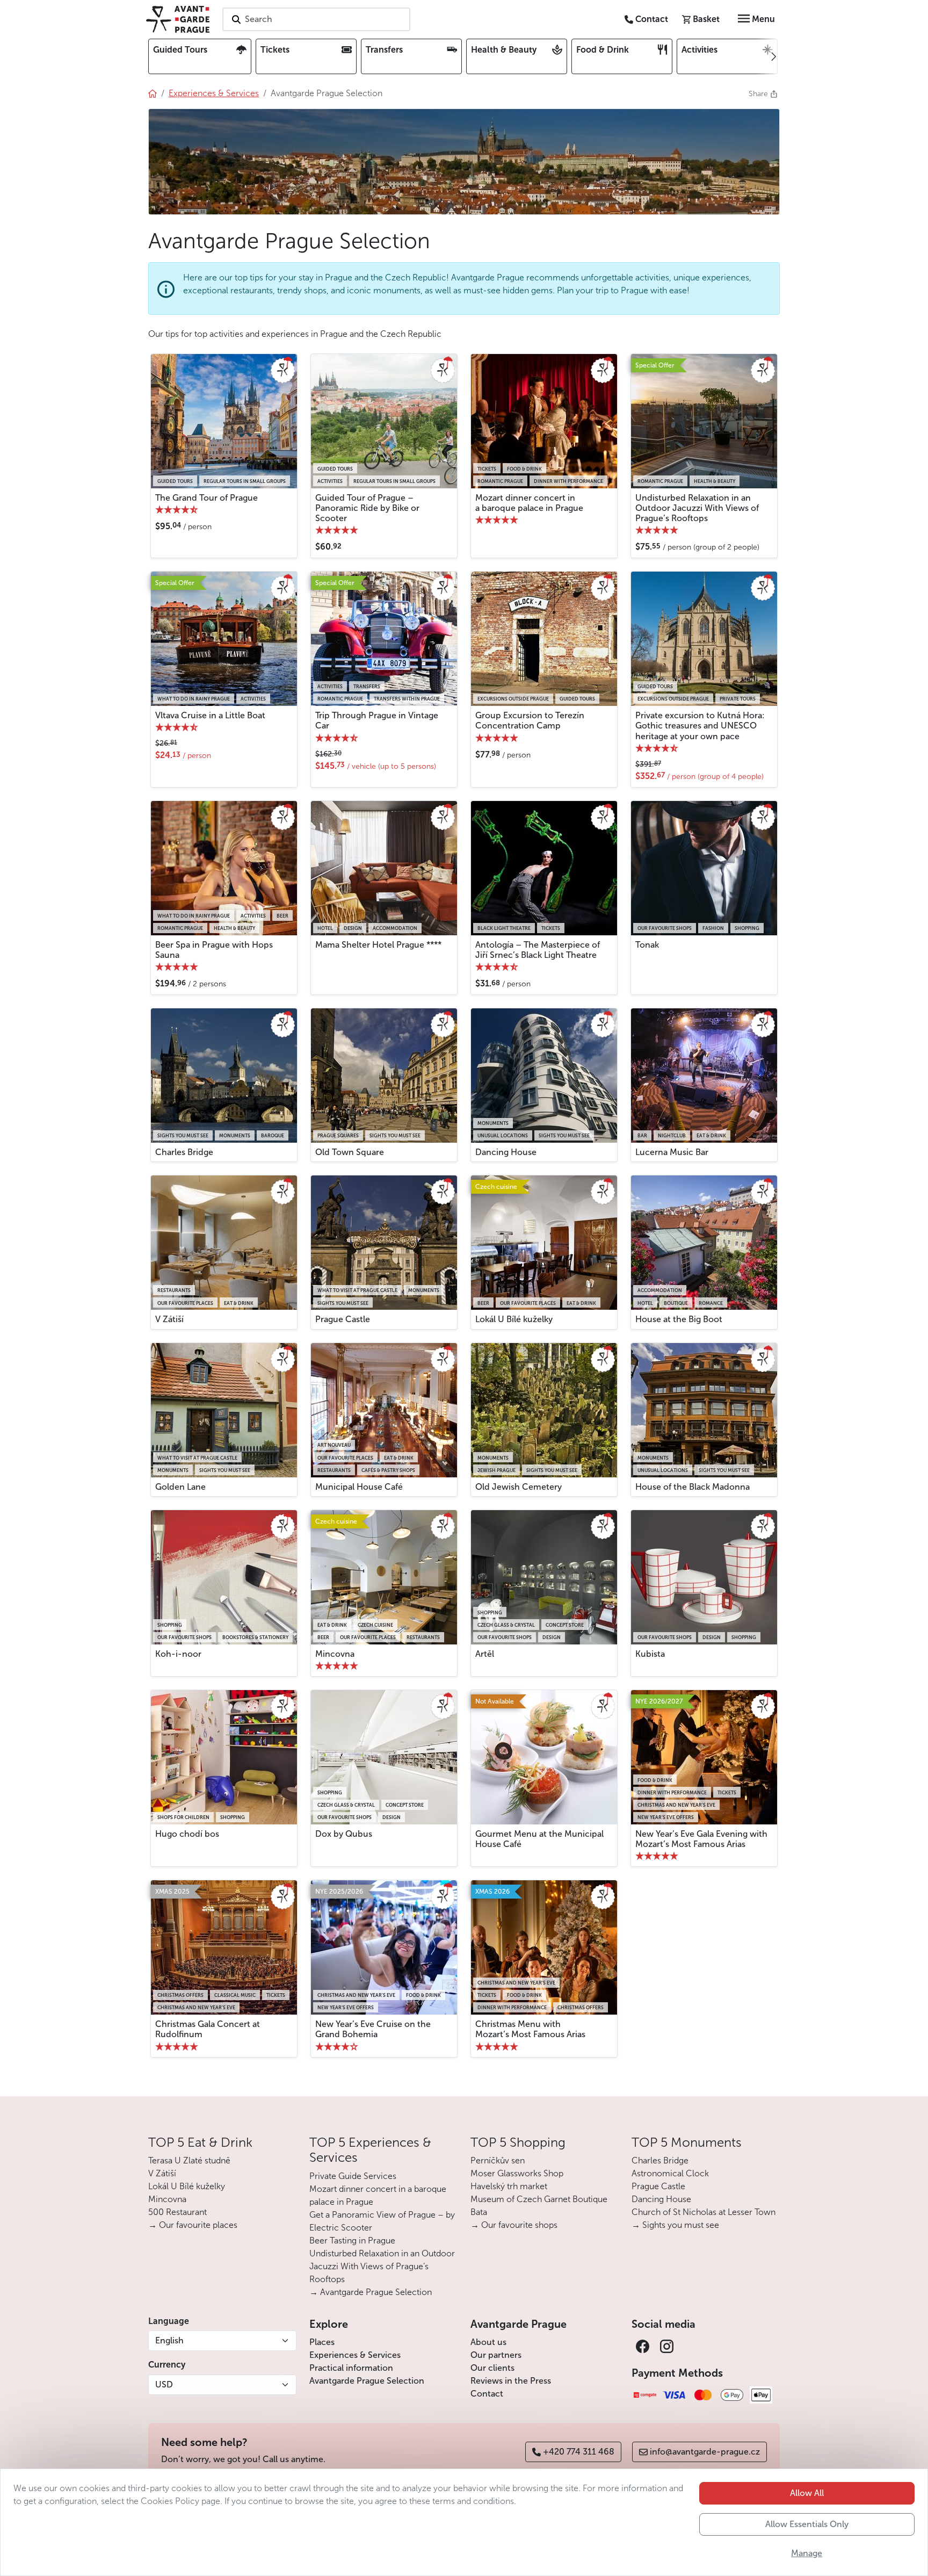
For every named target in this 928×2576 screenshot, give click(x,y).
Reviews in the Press (511, 2381)
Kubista (650, 1654)
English (169, 2340)
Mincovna (335, 1654)
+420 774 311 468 (579, 2452)
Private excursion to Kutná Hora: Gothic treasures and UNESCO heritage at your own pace (700, 726)
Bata (479, 2212)
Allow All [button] (807, 2493)
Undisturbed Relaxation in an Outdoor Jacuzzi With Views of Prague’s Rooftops (697, 508)
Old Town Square (350, 1152)
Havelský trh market (509, 2186)
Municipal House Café (359, 1487)
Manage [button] (807, 2553)
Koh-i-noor (178, 1654)
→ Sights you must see (675, 2225)
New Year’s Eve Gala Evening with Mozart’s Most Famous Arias (701, 1839)
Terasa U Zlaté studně (189, 2160)
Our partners (496, 2355)
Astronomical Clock (670, 2173)
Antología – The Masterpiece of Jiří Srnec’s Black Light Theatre (538, 950)
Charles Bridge (184, 1152)
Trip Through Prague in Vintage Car (377, 720)
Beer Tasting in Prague (352, 2241)
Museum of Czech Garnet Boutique (539, 2199)
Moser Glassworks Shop (517, 2173)
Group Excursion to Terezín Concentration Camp (530, 720)
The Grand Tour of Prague (206, 498)
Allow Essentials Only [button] (807, 2524)
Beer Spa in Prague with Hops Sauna (214, 950)
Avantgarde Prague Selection (367, 2381)
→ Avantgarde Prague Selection (371, 2292)
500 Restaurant (177, 2212)
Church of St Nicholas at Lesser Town (704, 2212)
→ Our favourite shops (514, 2225)
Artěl (485, 1654)
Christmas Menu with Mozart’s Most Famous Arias (530, 2029)
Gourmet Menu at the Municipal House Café (539, 1839)
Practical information (351, 2368)
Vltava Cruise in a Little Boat (210, 715)
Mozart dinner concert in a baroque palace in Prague (529, 503)
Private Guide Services (353, 2176)
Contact (487, 2394)
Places (322, 2342)
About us (488, 2342)
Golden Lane (180, 1487)
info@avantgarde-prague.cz (705, 2452)
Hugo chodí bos (187, 1834)
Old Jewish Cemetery (519, 1487)
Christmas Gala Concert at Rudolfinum (208, 2029)
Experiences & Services (355, 2355)
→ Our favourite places (193, 2225)
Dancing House (506, 1152)
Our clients (492, 2368)
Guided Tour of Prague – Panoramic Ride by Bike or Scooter (367, 508)
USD (164, 2384)
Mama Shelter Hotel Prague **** (378, 945)
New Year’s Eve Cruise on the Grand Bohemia (373, 2029)
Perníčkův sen (498, 2160)
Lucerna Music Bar (672, 1152)
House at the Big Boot (679, 1319)
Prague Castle (343, 1319)
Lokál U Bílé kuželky (514, 1319)
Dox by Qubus (344, 1834)
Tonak (647, 945)
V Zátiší (169, 1319)
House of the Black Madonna (693, 1487)
